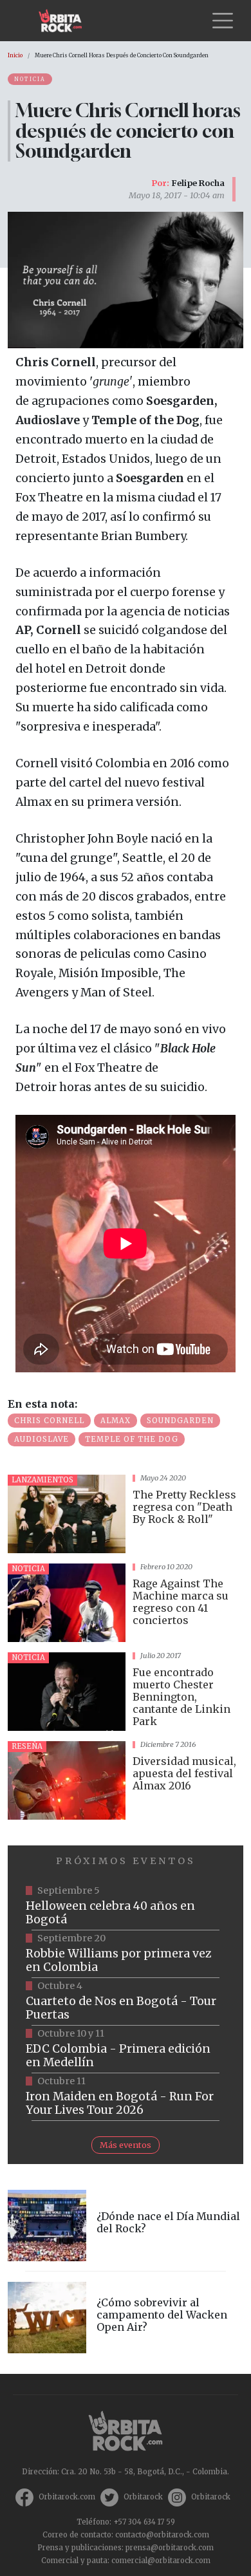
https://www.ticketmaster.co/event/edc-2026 (126, 2049)
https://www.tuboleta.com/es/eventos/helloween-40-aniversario (126, 1907)
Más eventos (126, 2145)
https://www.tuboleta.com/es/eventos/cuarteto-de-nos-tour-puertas (126, 2002)
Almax (116, 1421)
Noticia (30, 79)
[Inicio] (65, 21)
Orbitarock (143, 2497)
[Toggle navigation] (223, 21)
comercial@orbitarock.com (161, 2561)
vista (126, 1514)
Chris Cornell (49, 1421)
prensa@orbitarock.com (170, 2548)
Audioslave (42, 1439)
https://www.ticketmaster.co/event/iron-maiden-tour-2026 (126, 2097)
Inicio (15, 55)
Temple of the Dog (132, 1439)
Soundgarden (180, 1421)
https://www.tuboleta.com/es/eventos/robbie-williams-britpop (126, 1954)
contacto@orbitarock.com (162, 2535)
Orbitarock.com (67, 2497)
